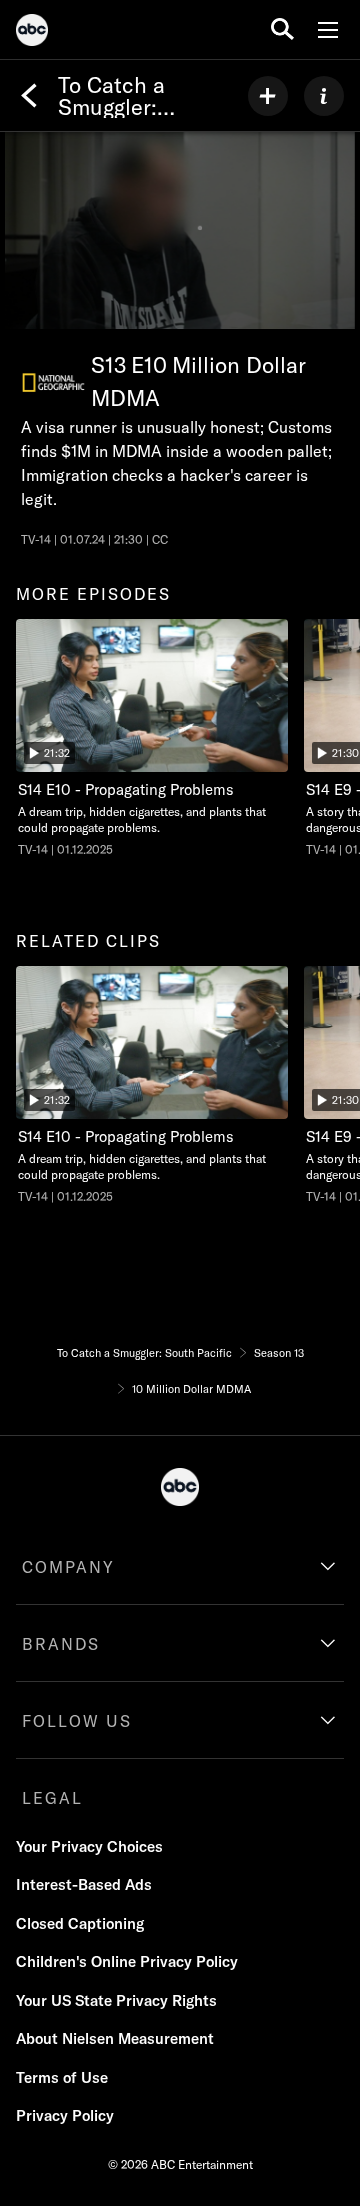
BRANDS (61, 1644)
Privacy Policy (65, 2115)
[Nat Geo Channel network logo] (53, 382)
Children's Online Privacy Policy (127, 1961)
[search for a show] (282, 29)
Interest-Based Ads (84, 1884)
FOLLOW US (77, 1721)
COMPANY (68, 1567)
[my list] (268, 96)
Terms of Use (62, 2077)
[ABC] (32, 33)
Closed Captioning (80, 1923)
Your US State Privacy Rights (116, 2000)
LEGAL (52, 1798)
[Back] (29, 96)
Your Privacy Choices (89, 1846)
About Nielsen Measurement (115, 2038)
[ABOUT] (324, 96)
